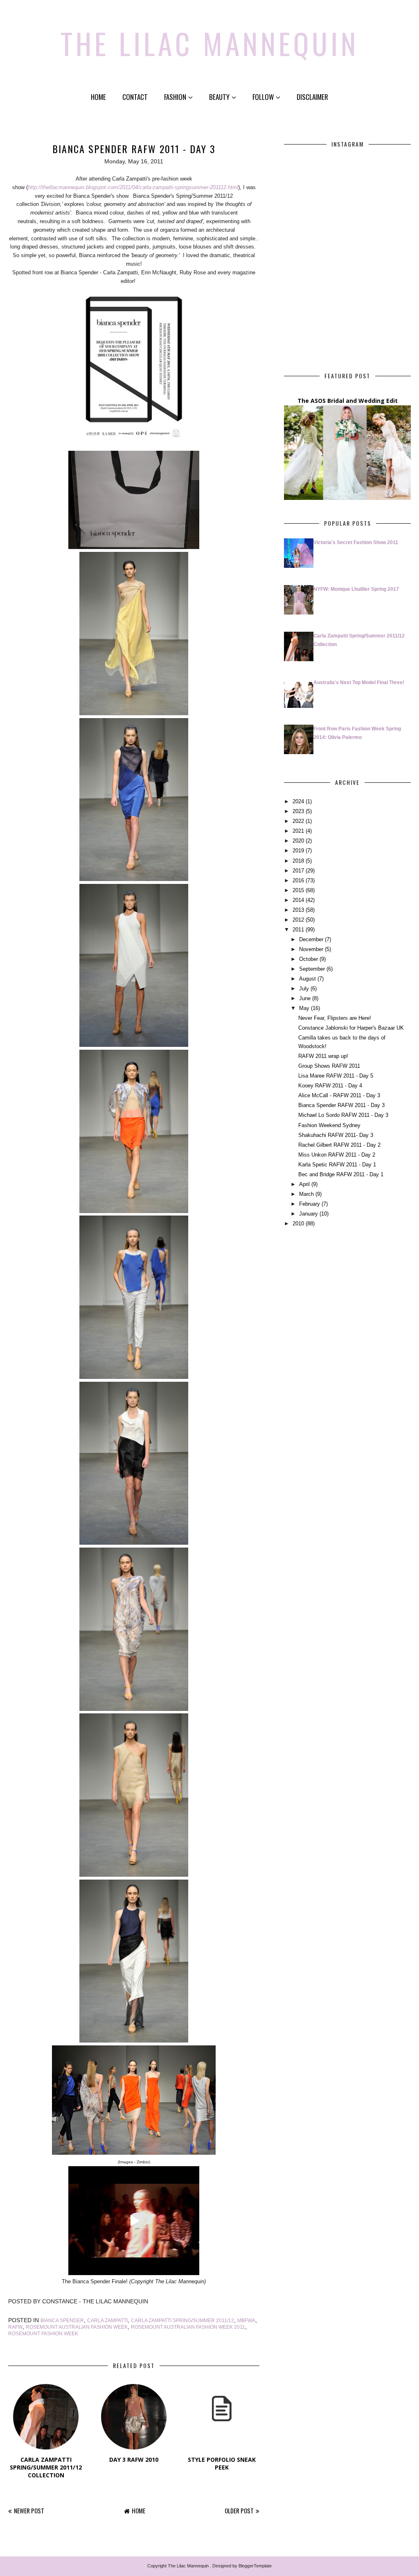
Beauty (219, 97)
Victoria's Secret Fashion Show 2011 (356, 542)
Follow (263, 97)
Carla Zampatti (107, 2321)
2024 (298, 801)
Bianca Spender (62, 2321)
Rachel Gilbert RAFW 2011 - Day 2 (339, 1145)
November (311, 949)
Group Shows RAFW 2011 (329, 1066)
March (306, 1194)
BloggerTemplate (255, 2566)
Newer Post (29, 2510)
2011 (298, 930)
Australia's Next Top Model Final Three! (359, 682)
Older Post (239, 2510)
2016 (298, 880)
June (305, 998)
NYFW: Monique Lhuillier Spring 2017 (356, 589)
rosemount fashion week (43, 2334)
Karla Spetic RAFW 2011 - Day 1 (337, 1165)
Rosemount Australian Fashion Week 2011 (188, 2327)
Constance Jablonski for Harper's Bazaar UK (351, 1028)
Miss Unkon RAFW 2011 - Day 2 (337, 1155)
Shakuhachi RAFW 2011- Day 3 (336, 1135)
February (310, 1204)
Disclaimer (312, 97)
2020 (298, 841)
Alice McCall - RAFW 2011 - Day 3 (339, 1095)
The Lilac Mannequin (210, 43)
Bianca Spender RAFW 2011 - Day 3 (341, 1105)
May (304, 1008)
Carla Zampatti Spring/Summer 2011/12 (182, 2321)
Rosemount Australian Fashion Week (77, 2327)
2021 (298, 831)
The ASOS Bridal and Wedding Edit (348, 401)
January (309, 1214)
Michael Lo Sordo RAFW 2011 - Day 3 (343, 1115)
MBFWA (246, 2321)
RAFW (15, 2327)
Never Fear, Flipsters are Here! (335, 1018)
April (304, 1184)
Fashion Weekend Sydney (329, 1125)
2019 (298, 851)
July (304, 989)
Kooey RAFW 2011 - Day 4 (330, 1086)
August (307, 979)
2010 (298, 1224)
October (309, 959)
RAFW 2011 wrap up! (323, 1056)
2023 (298, 811)
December (311, 939)
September (312, 969)
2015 (298, 890)
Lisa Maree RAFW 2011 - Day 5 (336, 1076)
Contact (135, 97)
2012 (298, 920)
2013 (298, 910)
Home (98, 97)
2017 (298, 871)
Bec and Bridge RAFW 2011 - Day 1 (341, 1174)
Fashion (175, 97)
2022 (298, 821)
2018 (298, 861)
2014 (298, 900)
